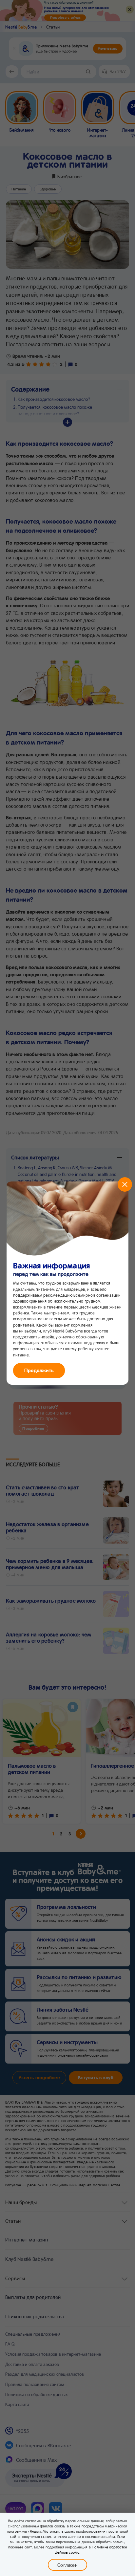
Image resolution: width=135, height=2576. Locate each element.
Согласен (67, 2565)
